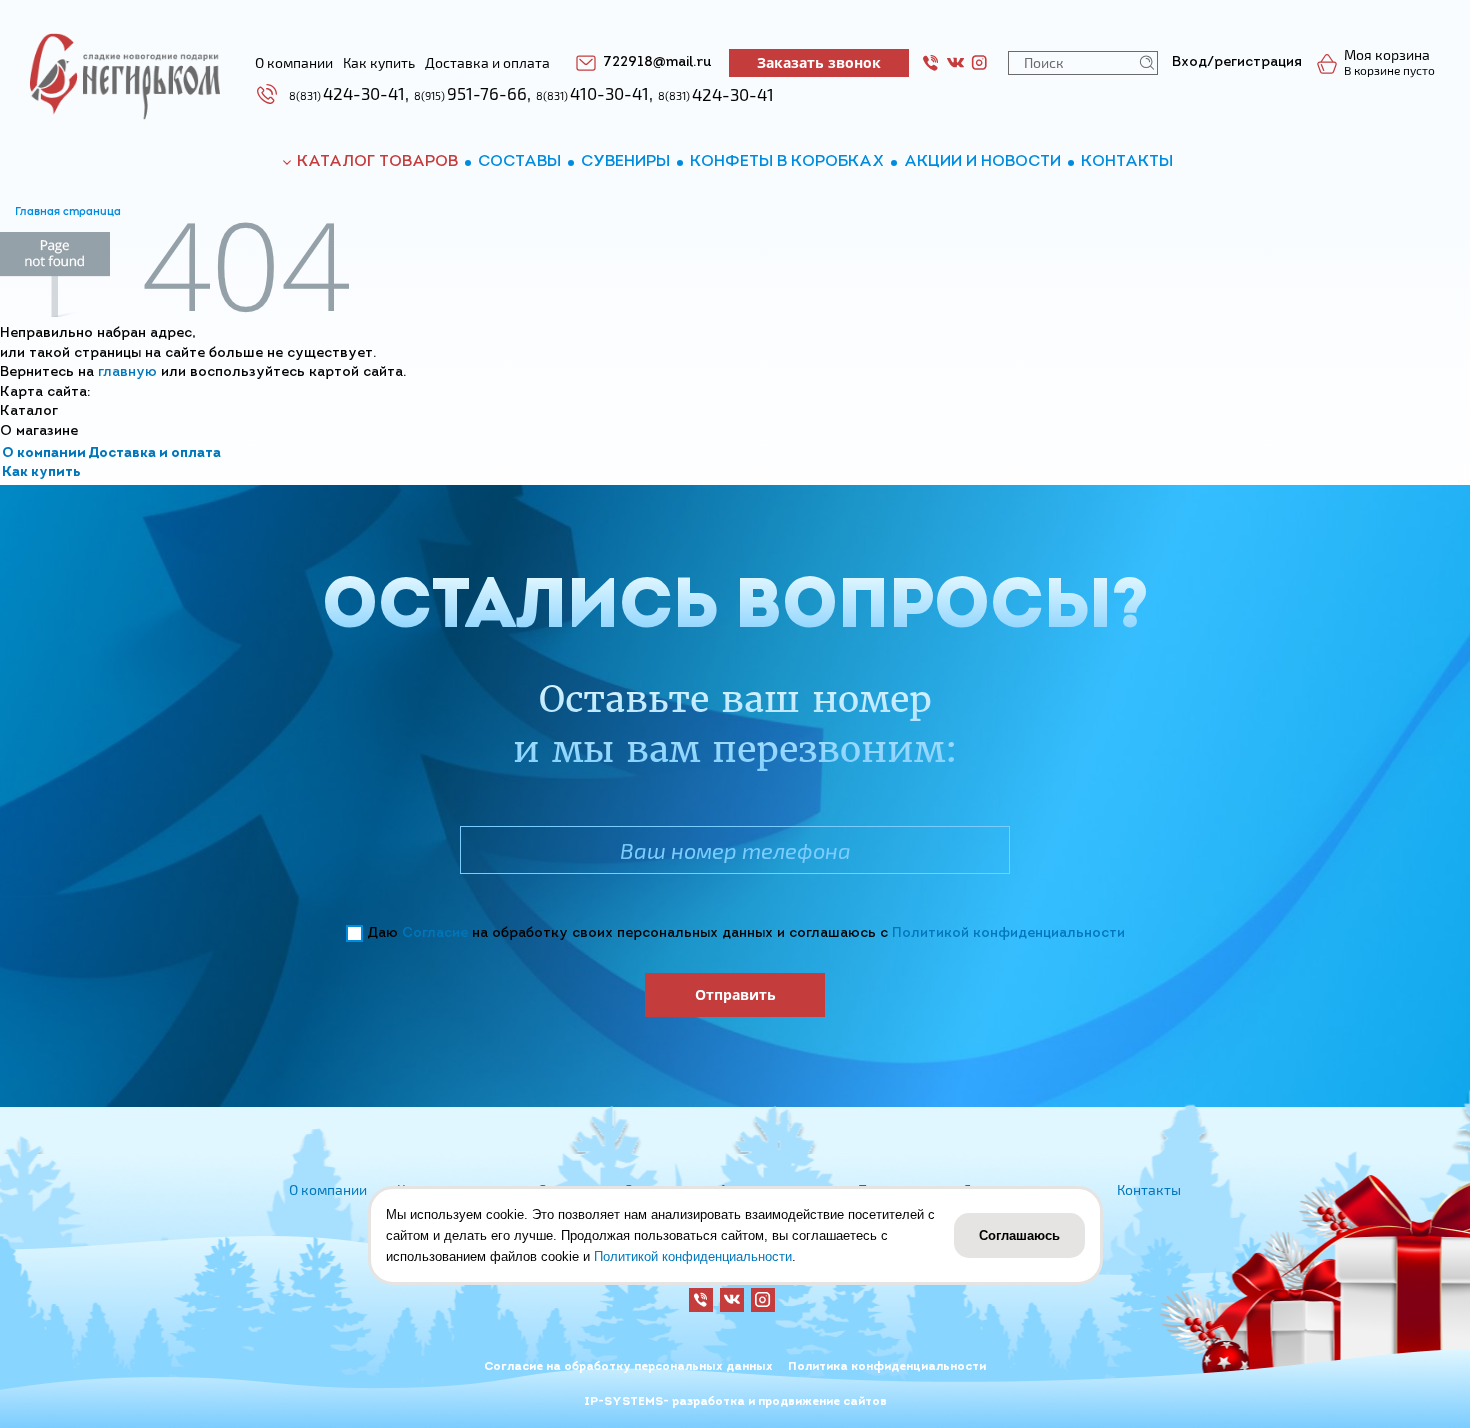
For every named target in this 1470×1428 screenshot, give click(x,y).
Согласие (435, 933)
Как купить (41, 472)
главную (127, 372)
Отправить (735, 994)
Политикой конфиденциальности (1008, 933)
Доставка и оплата (154, 453)
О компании (44, 453)
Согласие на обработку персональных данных (628, 1367)
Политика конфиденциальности (887, 1367)
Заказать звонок (819, 62)
